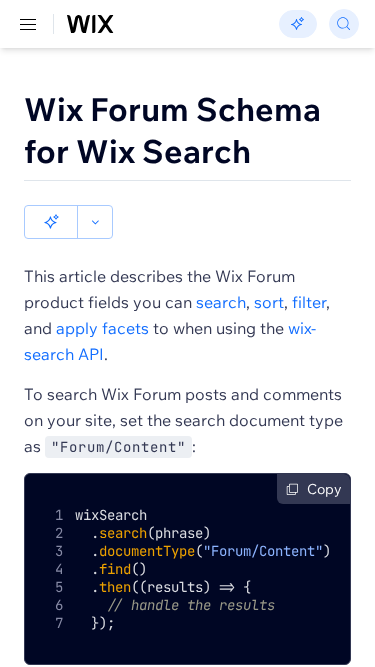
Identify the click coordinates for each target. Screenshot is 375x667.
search (221, 302)
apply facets (102, 328)
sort (269, 302)
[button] (51, 222)
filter (309, 302)
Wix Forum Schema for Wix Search (172, 130)
